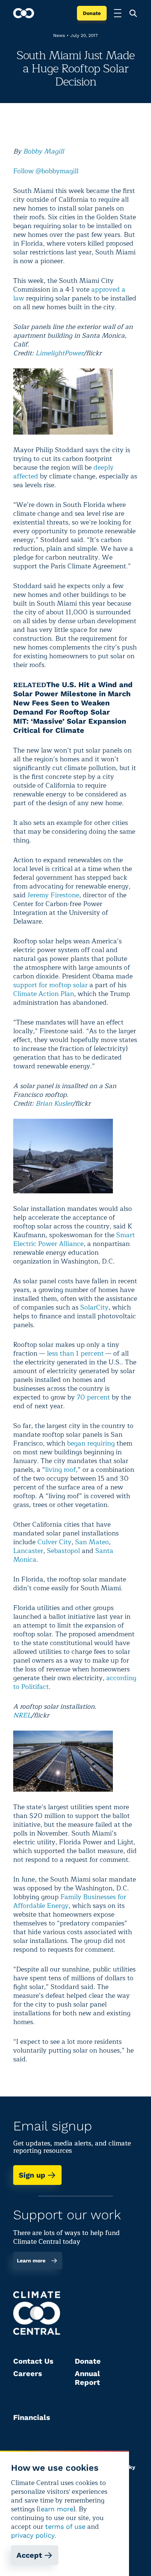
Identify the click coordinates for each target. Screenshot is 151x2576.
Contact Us (33, 2361)
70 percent (93, 1397)
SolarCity (94, 1307)
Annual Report (87, 2378)
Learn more (31, 2261)
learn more (56, 2509)
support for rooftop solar (50, 985)
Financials (32, 2417)
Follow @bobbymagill (46, 171)
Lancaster (28, 1551)
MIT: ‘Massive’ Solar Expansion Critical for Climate (70, 726)
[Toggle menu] (118, 13)
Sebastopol (63, 1551)
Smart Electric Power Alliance (74, 1239)
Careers (28, 2374)
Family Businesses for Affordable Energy (70, 1901)
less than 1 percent (75, 1353)
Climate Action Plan (44, 994)
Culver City (54, 1542)
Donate (92, 13)
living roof (60, 1470)
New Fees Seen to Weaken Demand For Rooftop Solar (62, 707)
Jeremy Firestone (53, 895)
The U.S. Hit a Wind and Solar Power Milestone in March (73, 689)
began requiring (91, 1443)
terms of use (65, 2526)
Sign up (32, 2175)
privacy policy (33, 2535)
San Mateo (92, 1542)
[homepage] (24, 13)
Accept (29, 2555)
